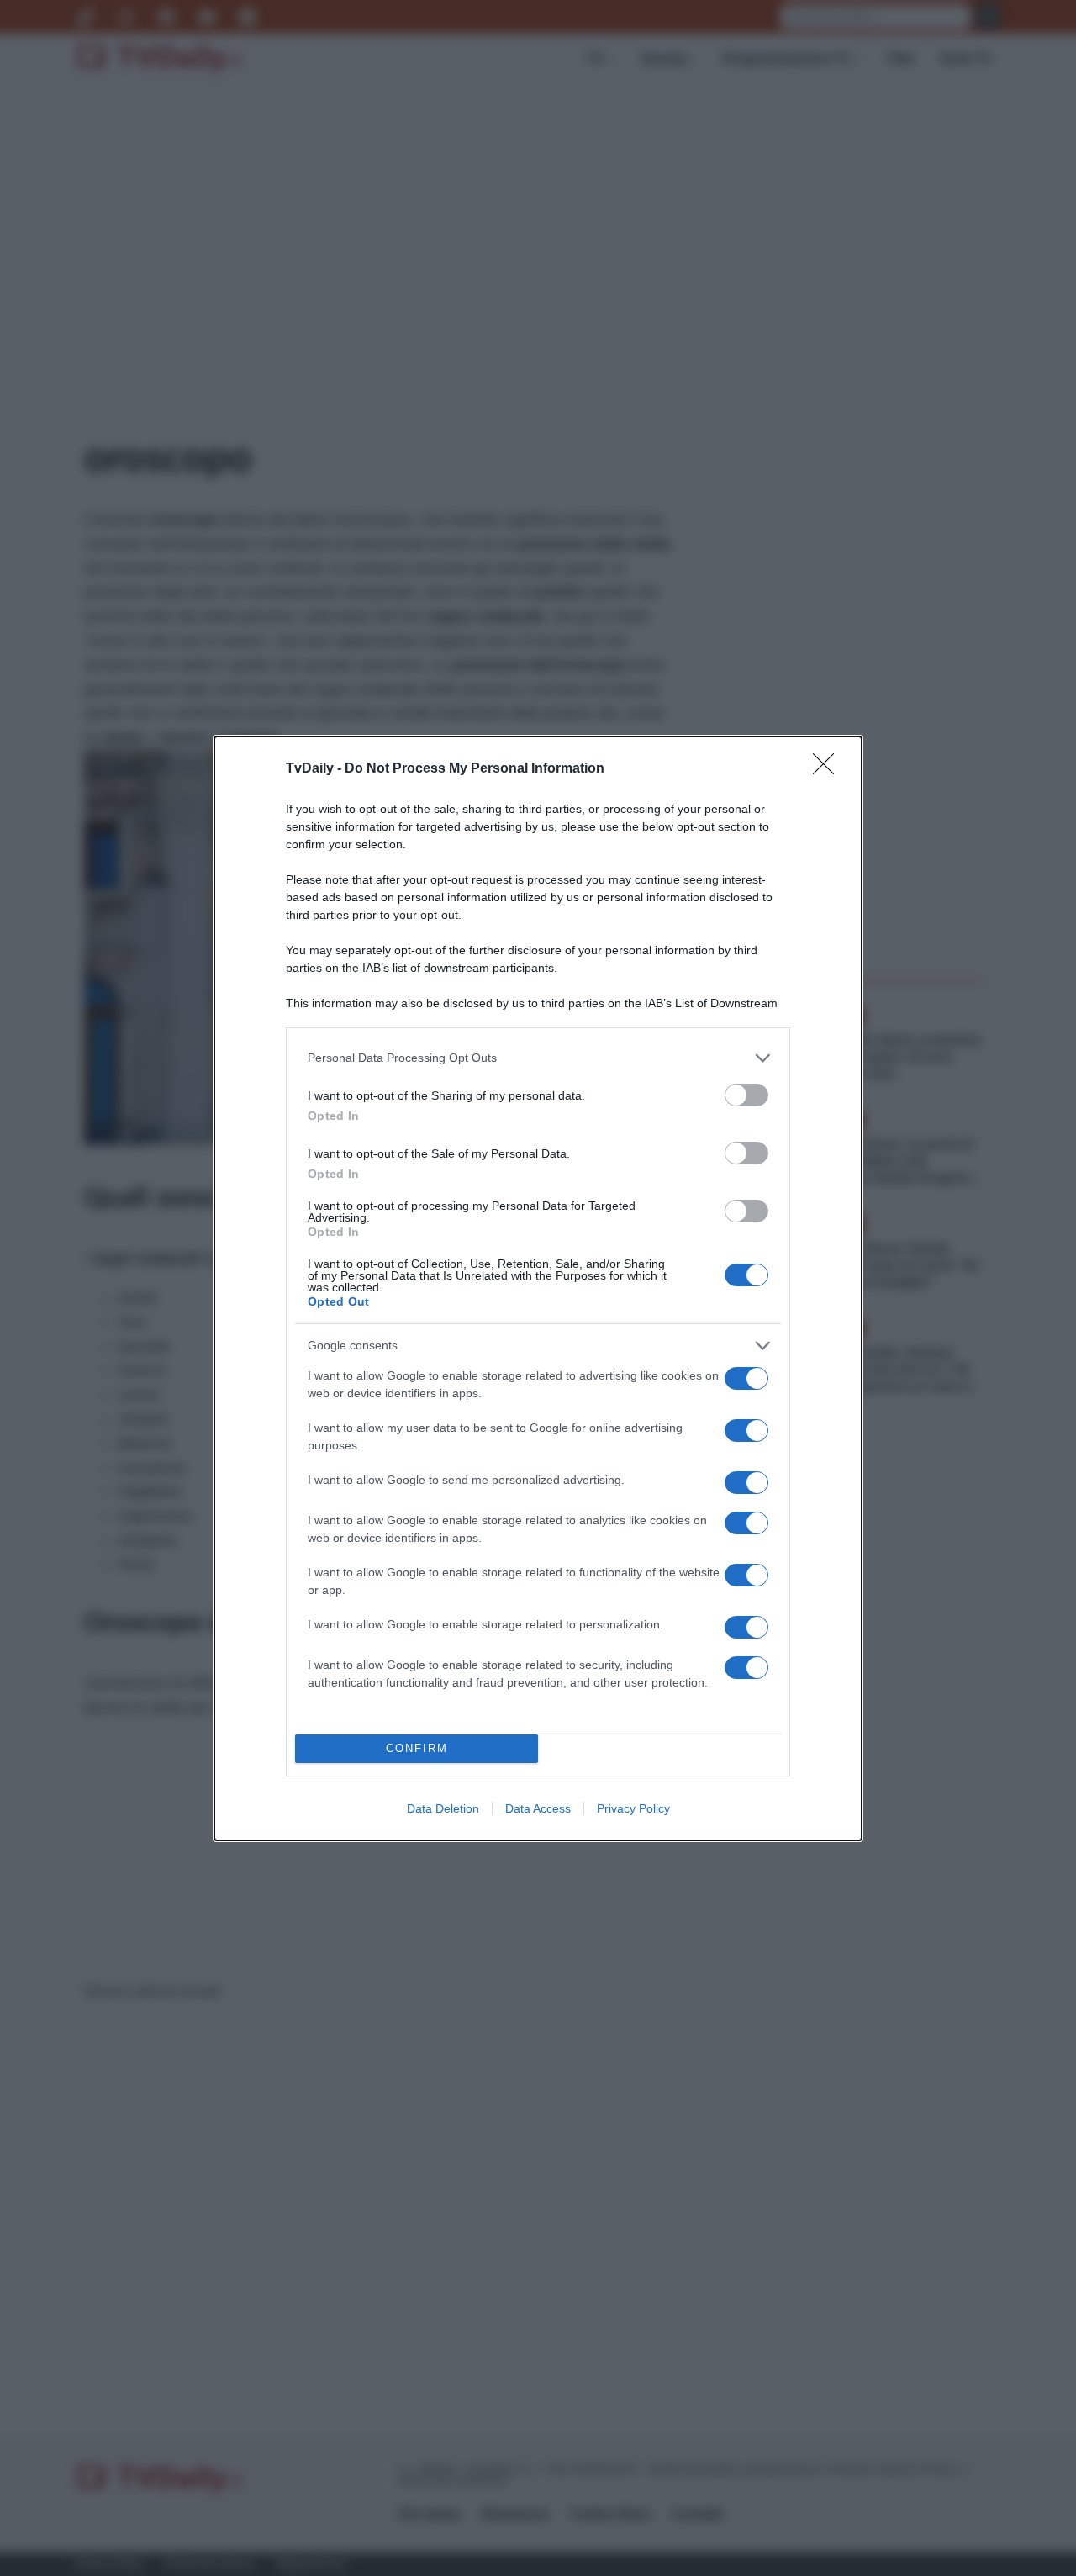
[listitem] (538, 1058)
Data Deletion (443, 1808)
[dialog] (538, 1288)
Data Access (538, 1808)
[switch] (746, 1095)
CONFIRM (417, 1748)
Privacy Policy (633, 1808)
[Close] (829, 769)
